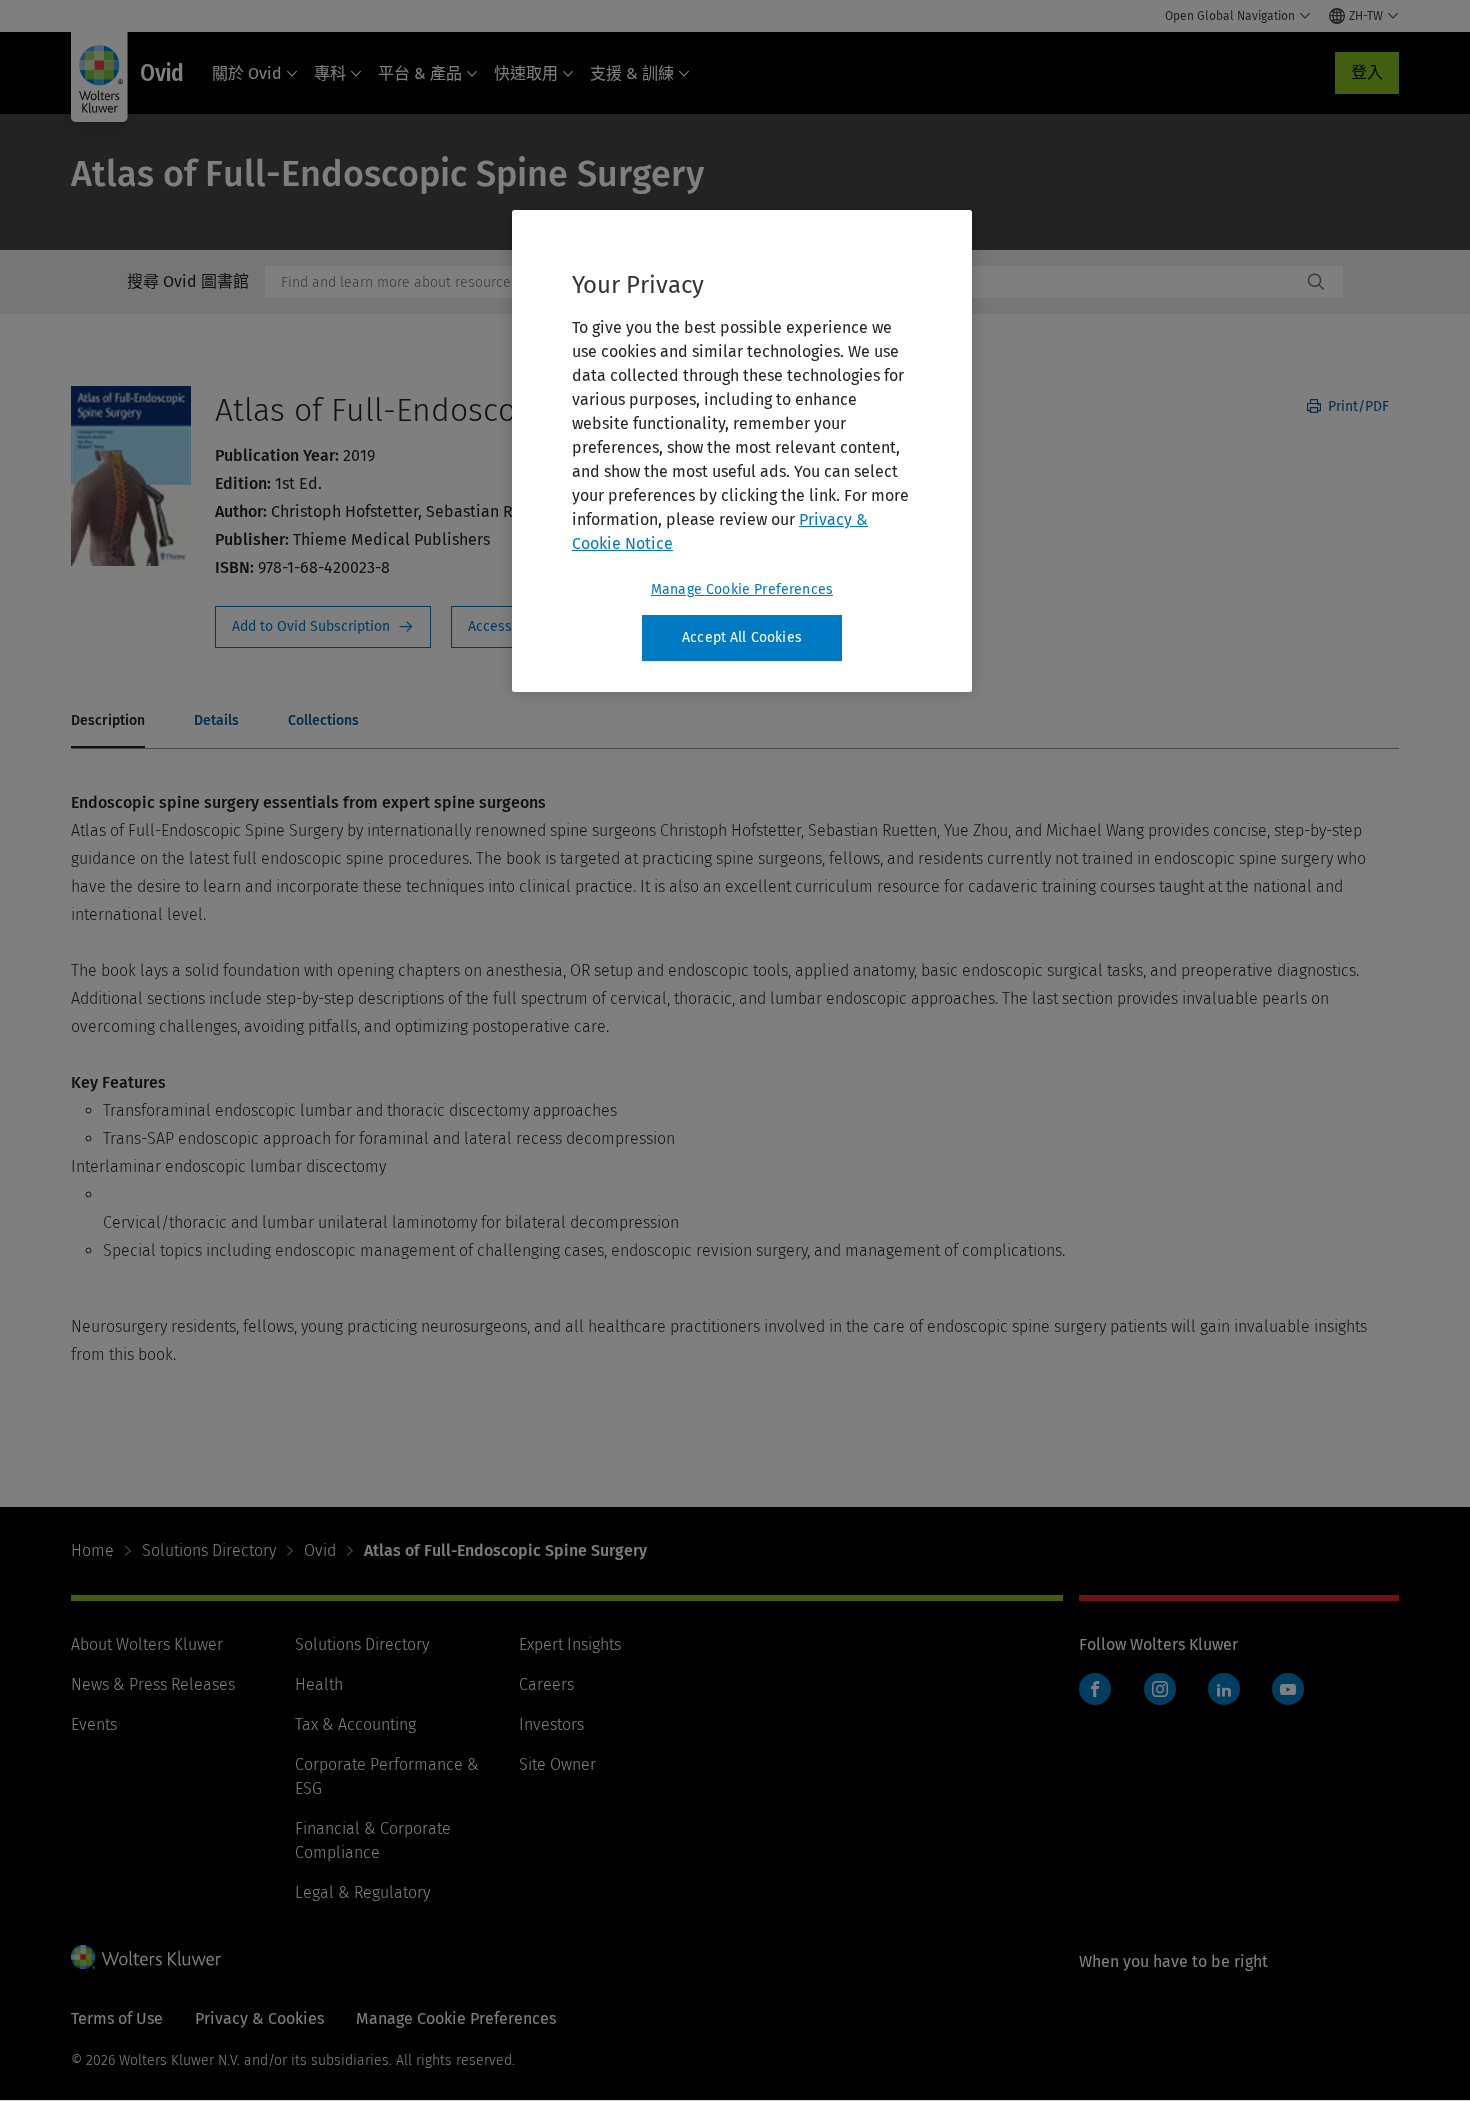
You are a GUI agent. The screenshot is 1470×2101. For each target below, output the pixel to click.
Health (319, 1684)
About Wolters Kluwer (147, 1644)
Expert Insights (570, 1644)
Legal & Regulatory (362, 1892)
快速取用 (526, 73)
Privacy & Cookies (259, 2018)
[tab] (108, 722)
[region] (742, 451)
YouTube (1288, 1689)
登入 (1367, 72)
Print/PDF (1356, 406)
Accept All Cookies (742, 637)
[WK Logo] (146, 1957)
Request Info (323, 627)
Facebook (1095, 1689)
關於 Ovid (247, 73)
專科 (330, 73)
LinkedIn (1224, 1689)
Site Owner (557, 1764)
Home (92, 1550)
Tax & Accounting (355, 1724)
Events (94, 1724)
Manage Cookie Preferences (742, 589)
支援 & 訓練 (632, 73)
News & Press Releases (153, 1684)
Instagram (1160, 1689)
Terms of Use (117, 2018)
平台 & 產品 (420, 73)
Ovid (320, 1550)
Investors (551, 1724)
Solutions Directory (209, 1550)
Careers (546, 1684)
